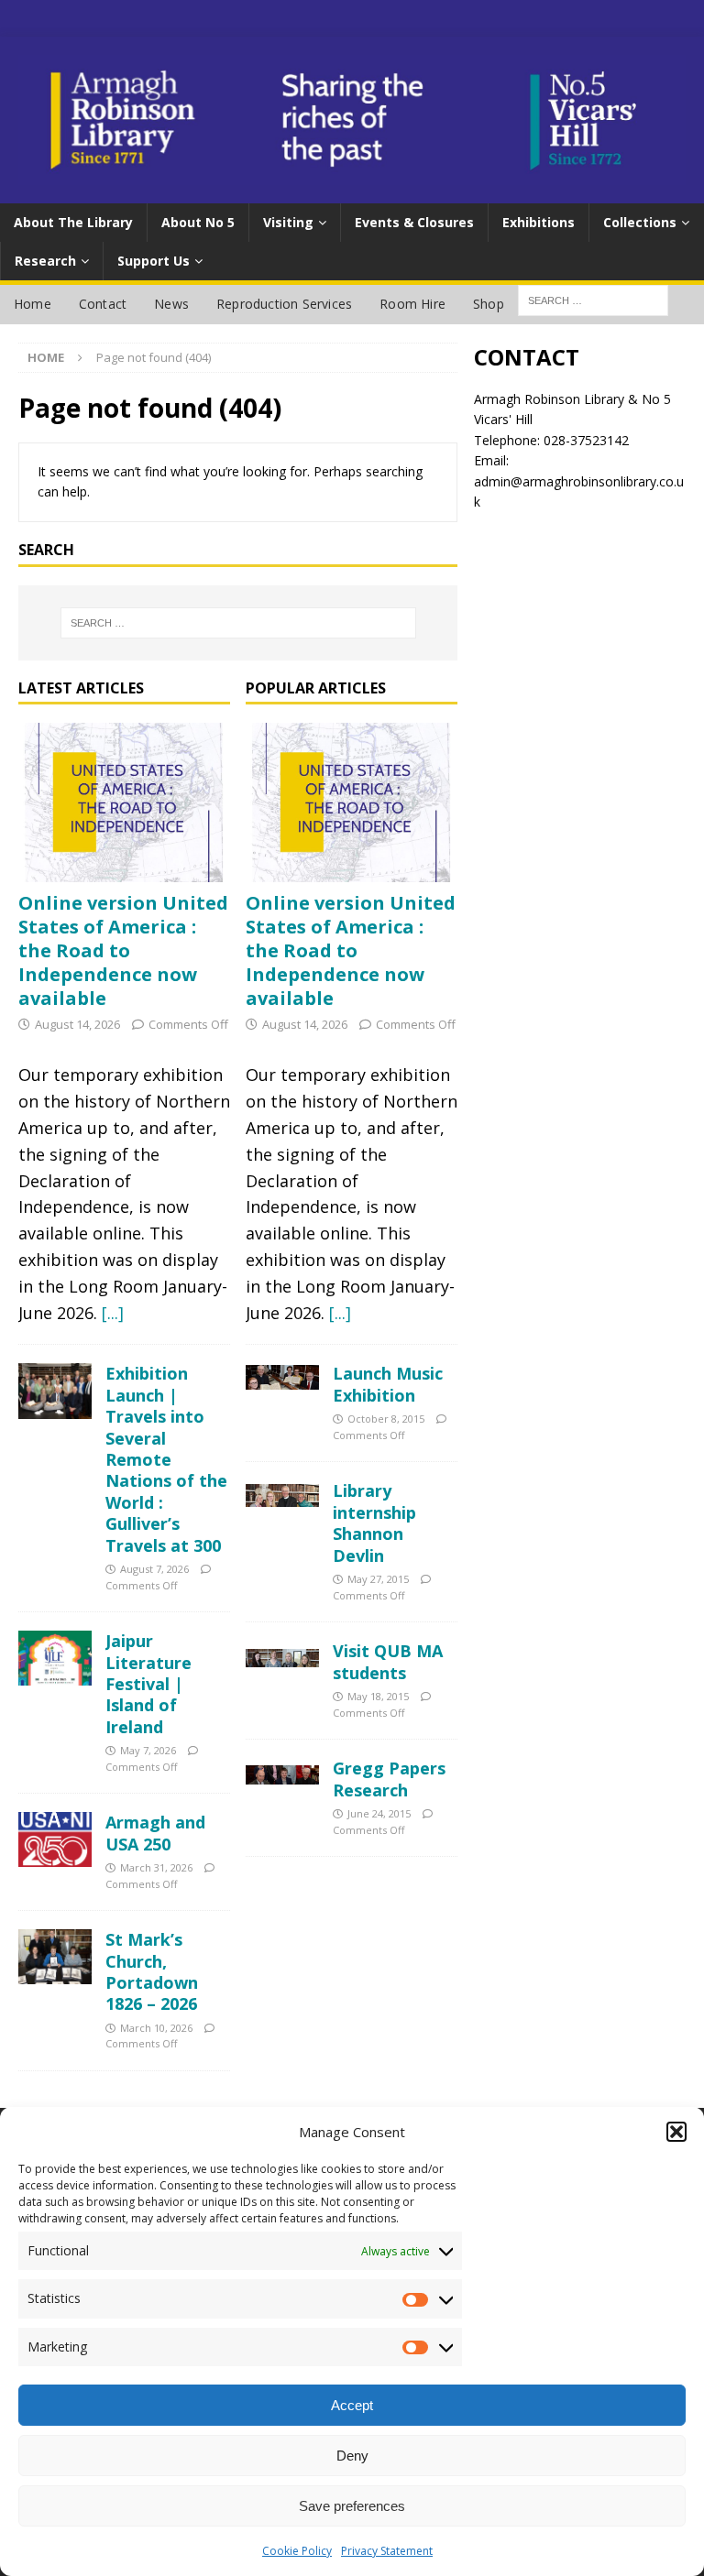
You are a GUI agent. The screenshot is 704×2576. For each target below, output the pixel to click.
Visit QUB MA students (388, 1661)
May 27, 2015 (378, 1579)
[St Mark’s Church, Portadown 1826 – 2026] (55, 1957)
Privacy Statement (387, 2551)
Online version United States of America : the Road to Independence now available (123, 950)
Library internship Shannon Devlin (374, 1523)
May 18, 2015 (378, 1696)
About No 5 (198, 222)
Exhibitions (539, 222)
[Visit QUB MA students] (282, 1654)
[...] (113, 1313)
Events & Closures (414, 222)
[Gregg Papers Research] (282, 1771)
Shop (489, 304)
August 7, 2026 (154, 1569)
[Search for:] (238, 623)
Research (45, 261)
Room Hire (412, 304)
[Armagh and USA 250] (55, 1839)
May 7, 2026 (148, 1750)
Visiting (288, 222)
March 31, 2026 (156, 1867)
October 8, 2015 (386, 1419)
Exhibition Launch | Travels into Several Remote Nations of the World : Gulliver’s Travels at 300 (166, 1459)
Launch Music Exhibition (388, 1384)
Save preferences (352, 2506)
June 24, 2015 (379, 1813)
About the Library (73, 222)
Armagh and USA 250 (155, 1833)
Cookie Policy (297, 2551)
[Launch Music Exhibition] (282, 1376)
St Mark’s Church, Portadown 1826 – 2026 (152, 1971)
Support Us (154, 261)
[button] (676, 2132)
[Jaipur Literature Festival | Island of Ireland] (55, 1658)
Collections (640, 222)
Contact (103, 304)
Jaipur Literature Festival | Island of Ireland (148, 1684)
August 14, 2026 (77, 1024)
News (171, 304)
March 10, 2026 (156, 2028)
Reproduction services (284, 304)
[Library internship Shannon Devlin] (282, 1494)
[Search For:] (593, 299)
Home (33, 304)
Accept (352, 2405)
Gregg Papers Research (389, 1779)
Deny (352, 2456)
